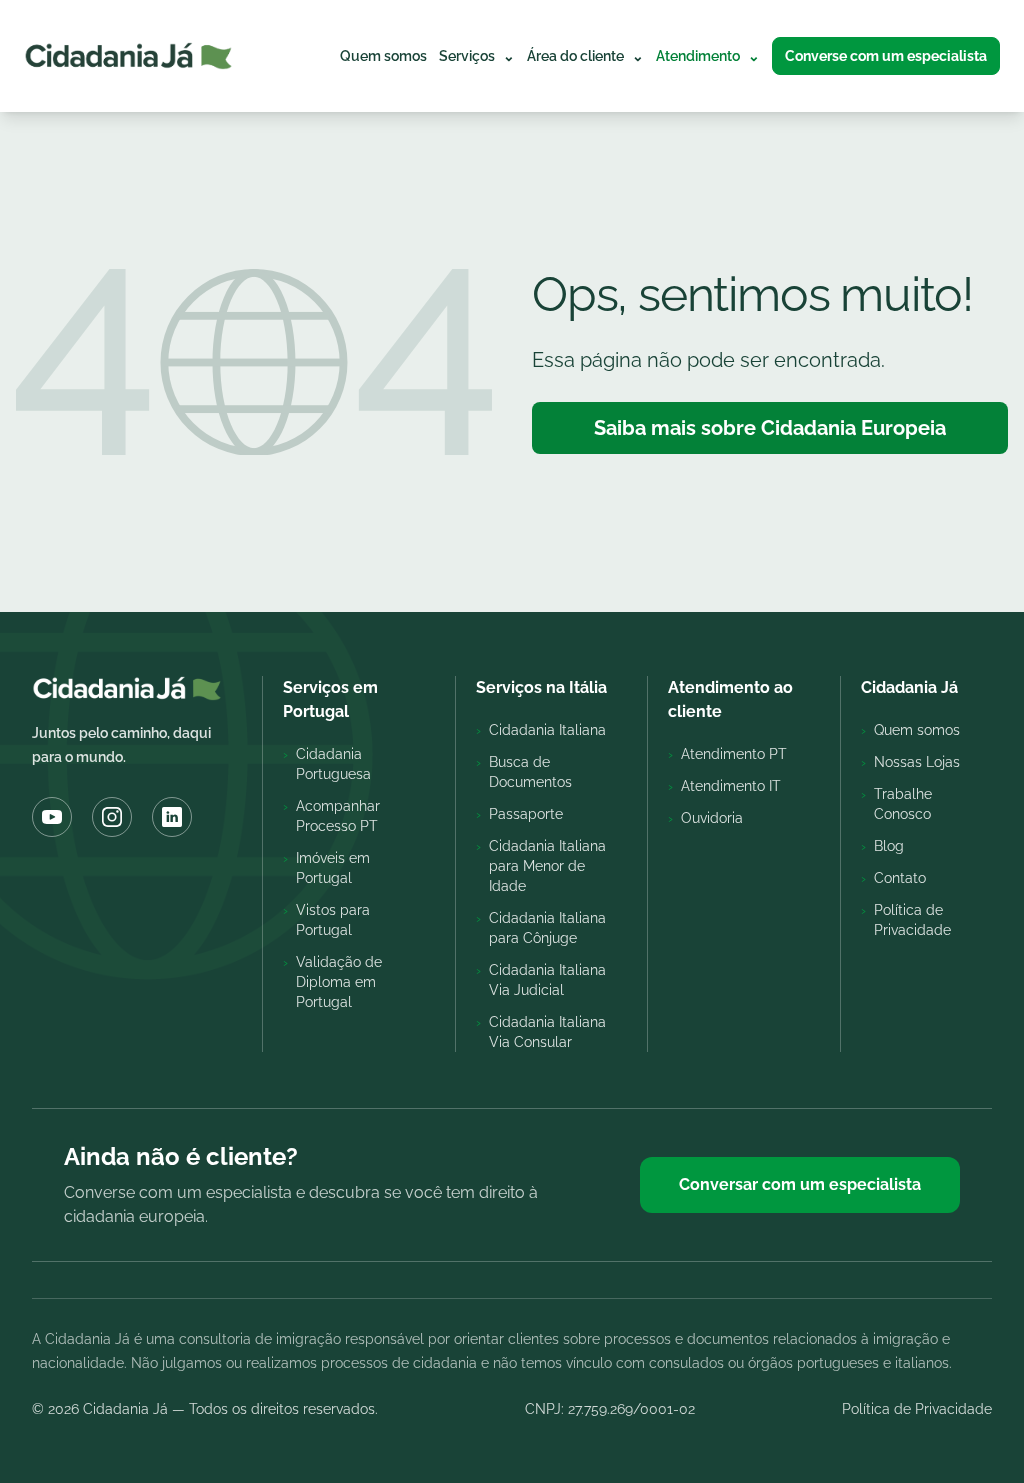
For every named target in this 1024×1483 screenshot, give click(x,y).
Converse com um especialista (886, 56)
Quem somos (383, 56)
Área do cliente (585, 56)
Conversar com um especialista (800, 1184)
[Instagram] (112, 817)
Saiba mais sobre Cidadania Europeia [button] (770, 428)
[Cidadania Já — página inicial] (128, 56)
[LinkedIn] (172, 817)
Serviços (477, 56)
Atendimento (708, 56)
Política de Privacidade (917, 1409)
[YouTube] (52, 817)
